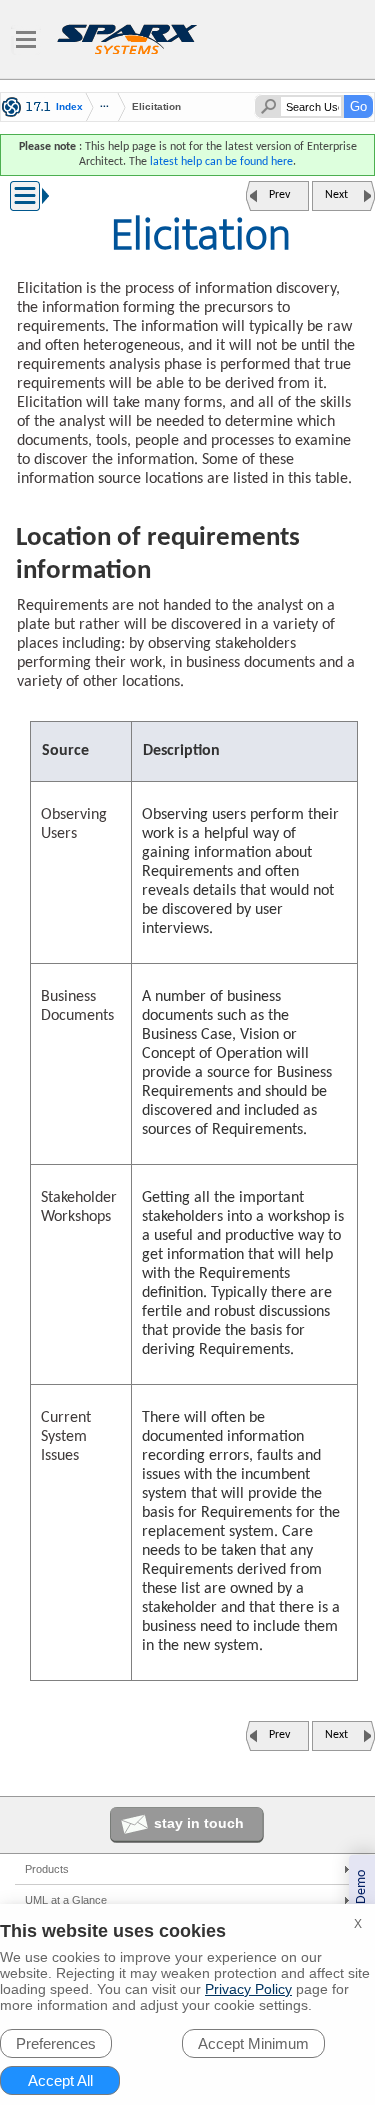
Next (336, 195)
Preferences (56, 2043)
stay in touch (199, 1823)
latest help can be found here (221, 162)
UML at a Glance (66, 1900)
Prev (279, 195)
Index (69, 107)
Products (47, 1869)
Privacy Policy (248, 1989)
